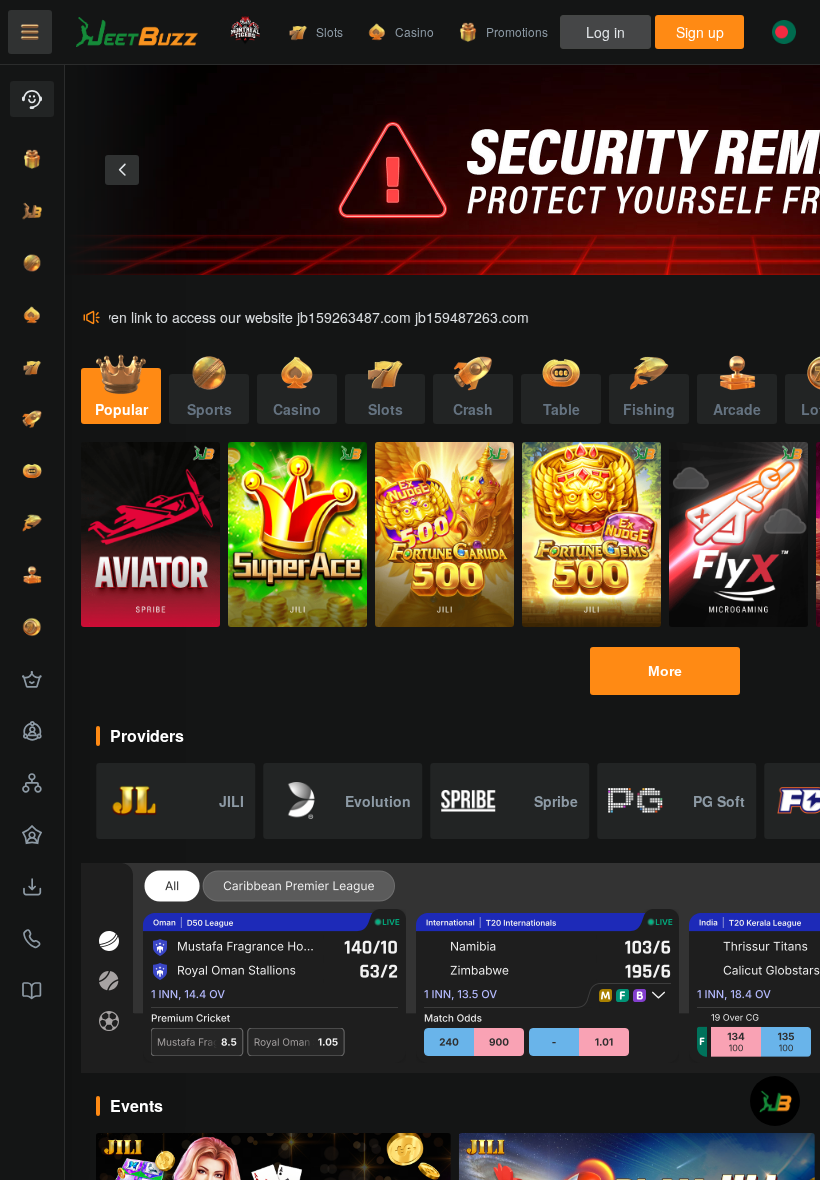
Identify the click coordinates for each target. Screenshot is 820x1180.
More (665, 671)
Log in (605, 32)
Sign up (700, 32)
